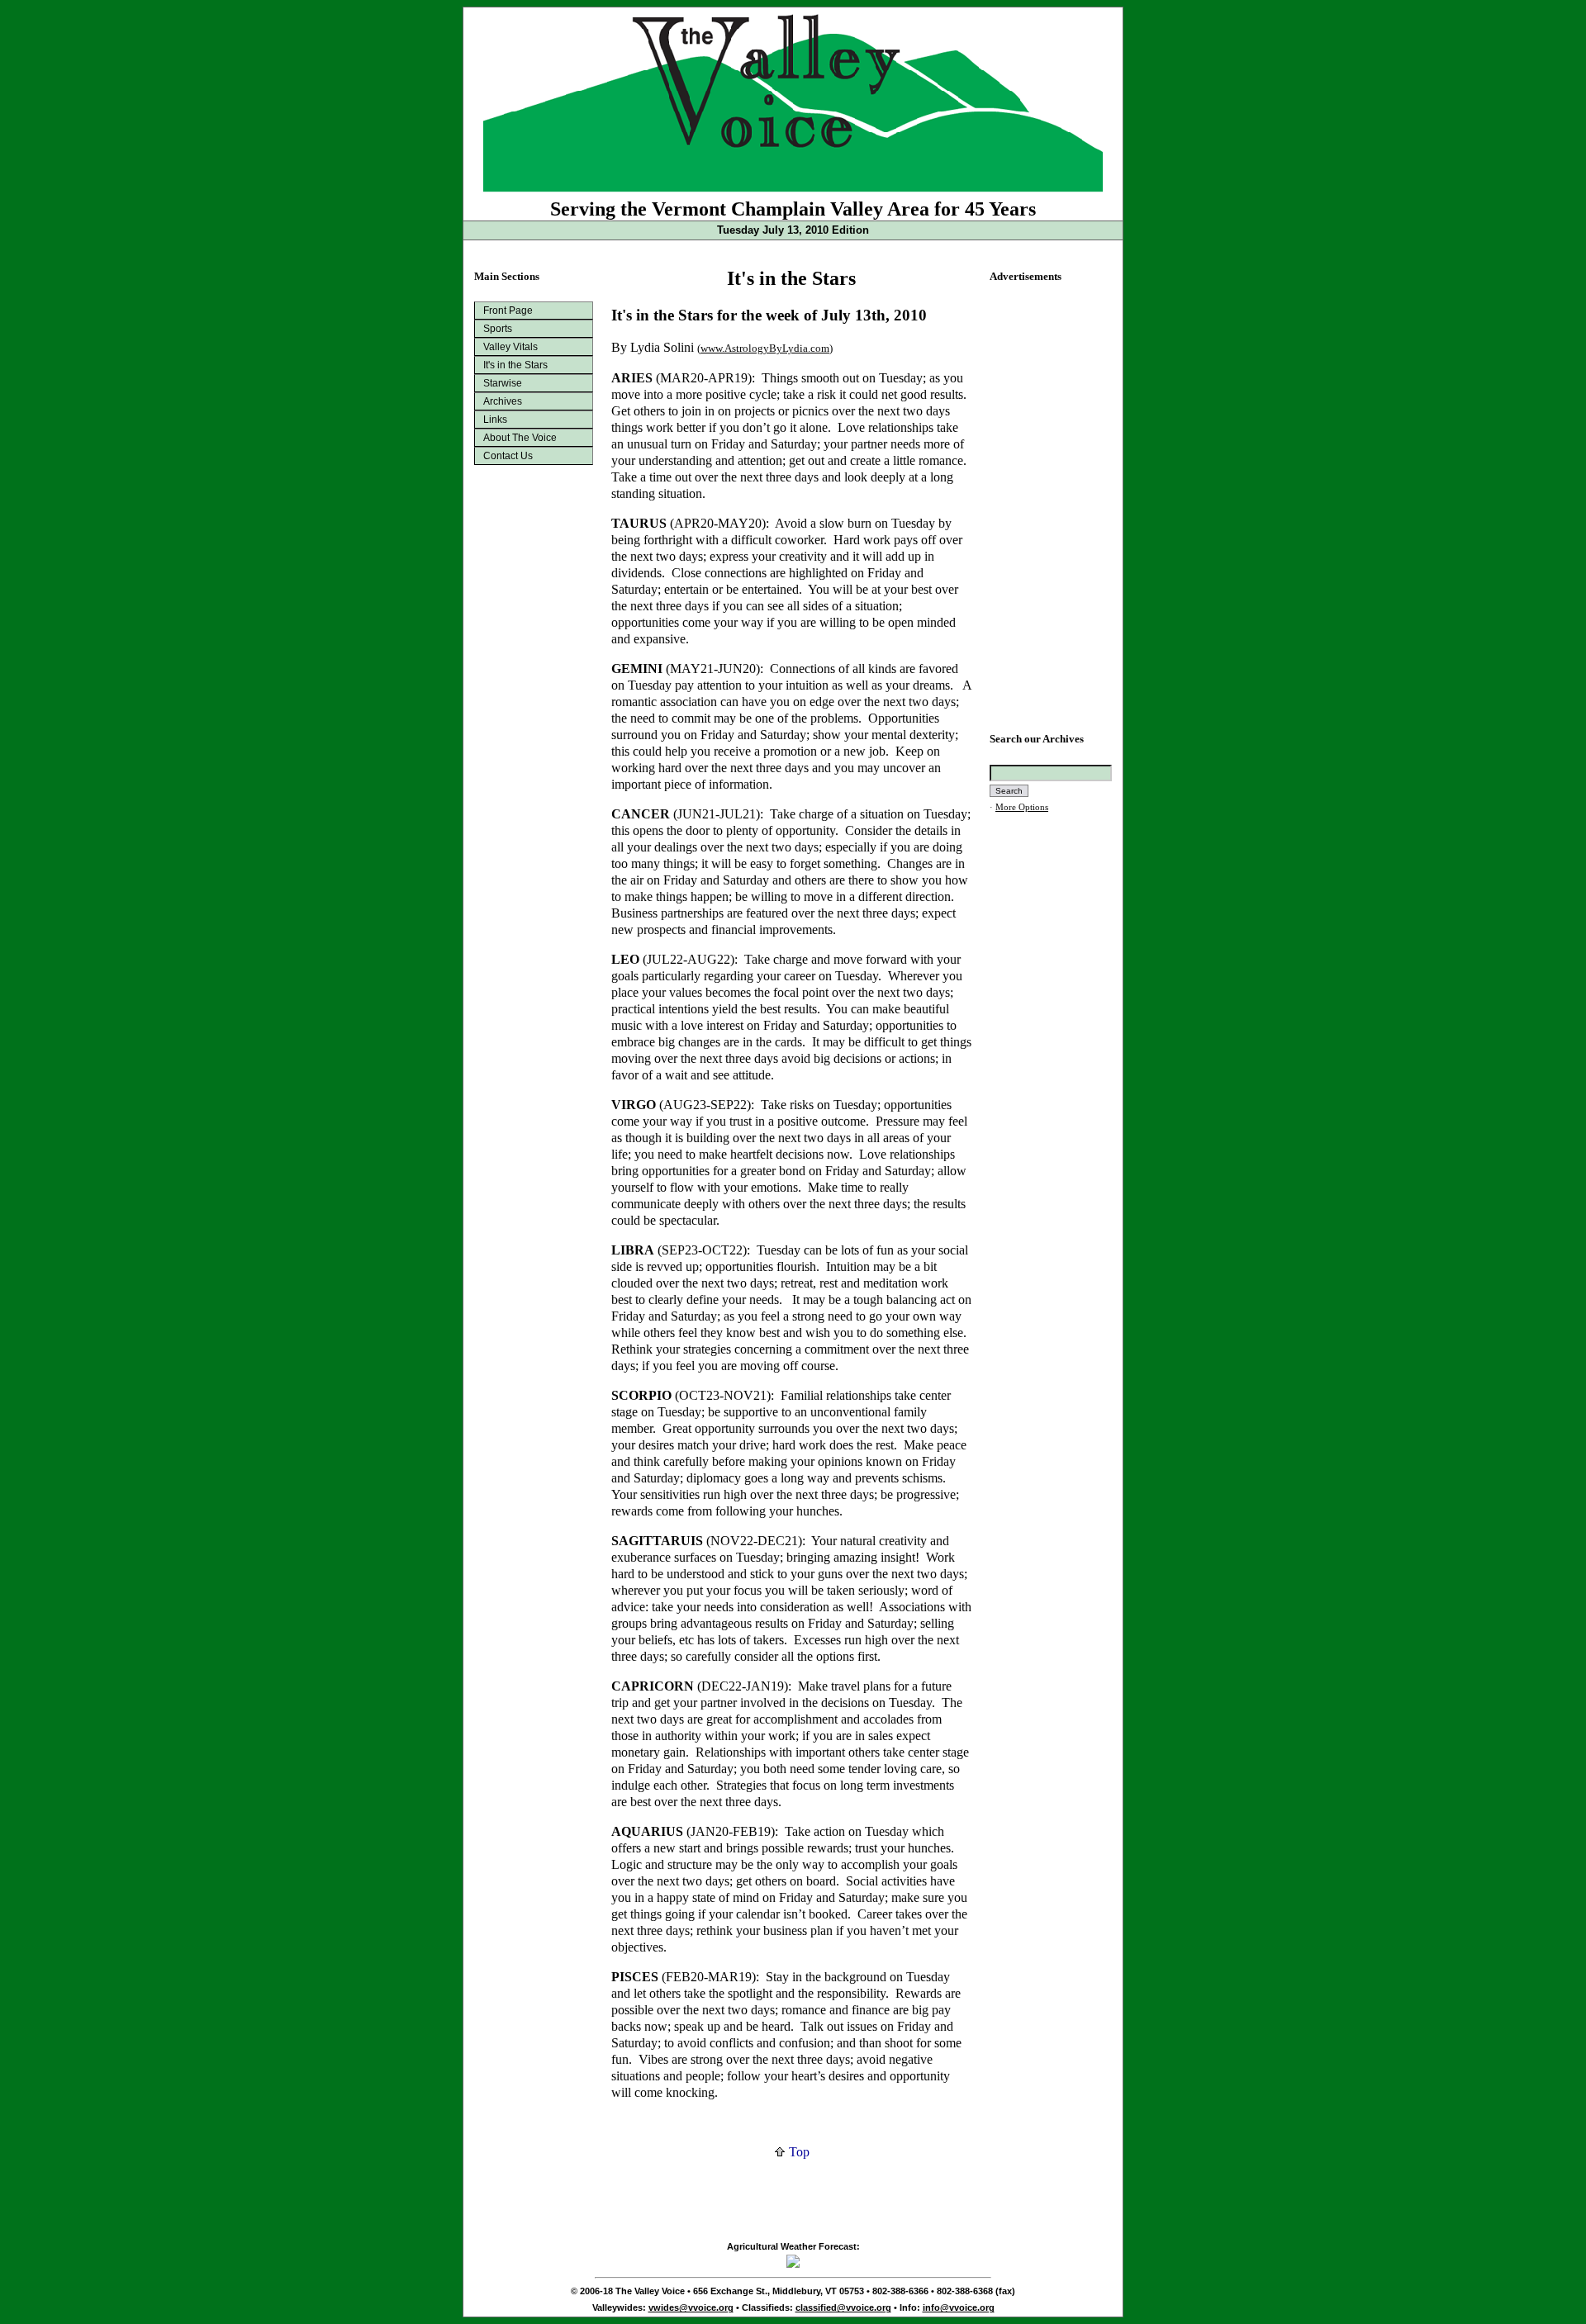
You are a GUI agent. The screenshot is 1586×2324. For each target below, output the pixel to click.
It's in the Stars (515, 365)
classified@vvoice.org (843, 2307)
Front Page (508, 311)
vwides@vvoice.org (691, 2307)
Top (798, 2152)
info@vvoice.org (959, 2307)
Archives (503, 401)
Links (495, 420)
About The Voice (520, 438)
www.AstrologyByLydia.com (765, 348)
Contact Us (508, 456)
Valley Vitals (510, 347)
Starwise (503, 383)
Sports (498, 329)
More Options (1022, 807)
